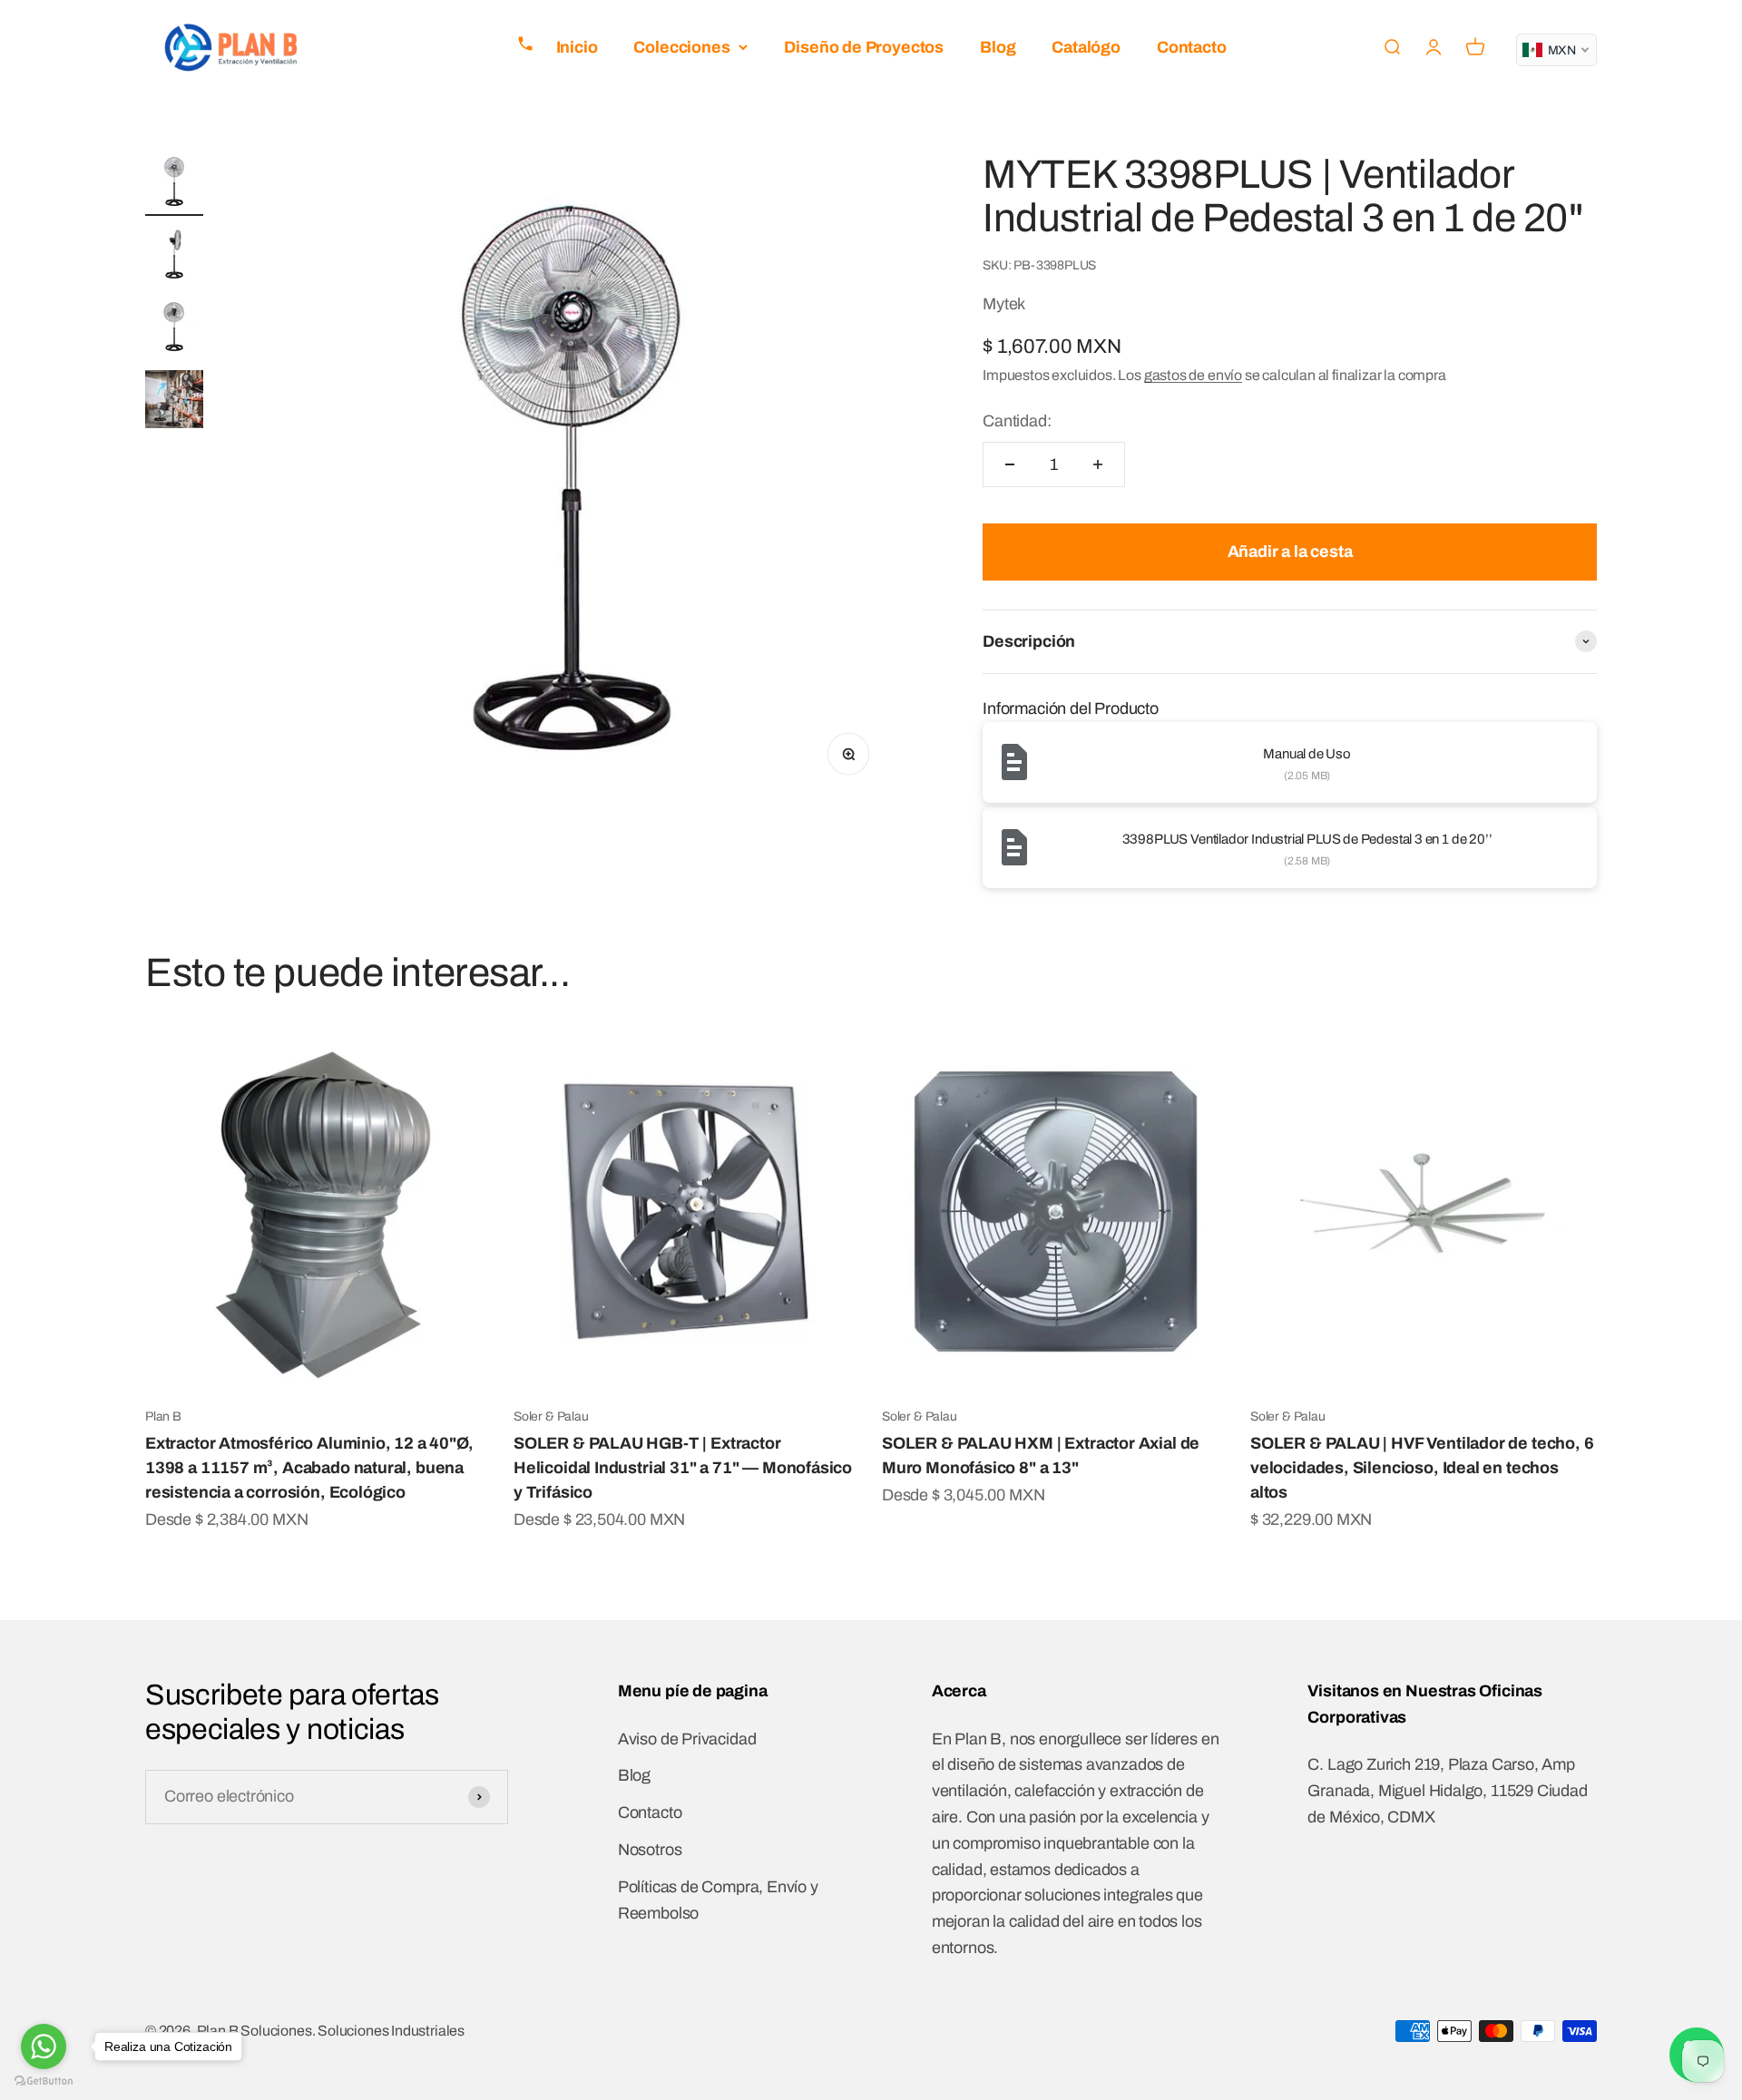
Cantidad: (1017, 421)
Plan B (163, 1416)
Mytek (1004, 304)
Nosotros (650, 1850)
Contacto (1192, 47)
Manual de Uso (1307, 754)
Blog (998, 47)
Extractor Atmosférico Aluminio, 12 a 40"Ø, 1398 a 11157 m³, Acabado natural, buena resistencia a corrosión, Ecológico (309, 1468)
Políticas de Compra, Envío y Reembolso (718, 1900)
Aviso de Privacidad (687, 1739)
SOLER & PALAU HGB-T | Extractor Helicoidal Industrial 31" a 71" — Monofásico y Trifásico (683, 1468)
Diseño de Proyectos (864, 47)
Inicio (577, 47)
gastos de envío (1193, 375)
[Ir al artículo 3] (174, 329)
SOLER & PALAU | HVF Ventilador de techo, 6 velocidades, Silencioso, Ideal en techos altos (1422, 1468)
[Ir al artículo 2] (174, 257)
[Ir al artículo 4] (174, 402)
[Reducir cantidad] (1010, 464)
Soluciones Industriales (391, 2031)
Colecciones (681, 47)
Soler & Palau (551, 1416)
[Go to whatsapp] (44, 2046)
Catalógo (1086, 47)
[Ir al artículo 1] (174, 184)
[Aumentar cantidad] (1098, 464)
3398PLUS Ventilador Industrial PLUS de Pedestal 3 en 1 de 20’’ (1307, 839)
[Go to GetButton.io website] (44, 2081)
